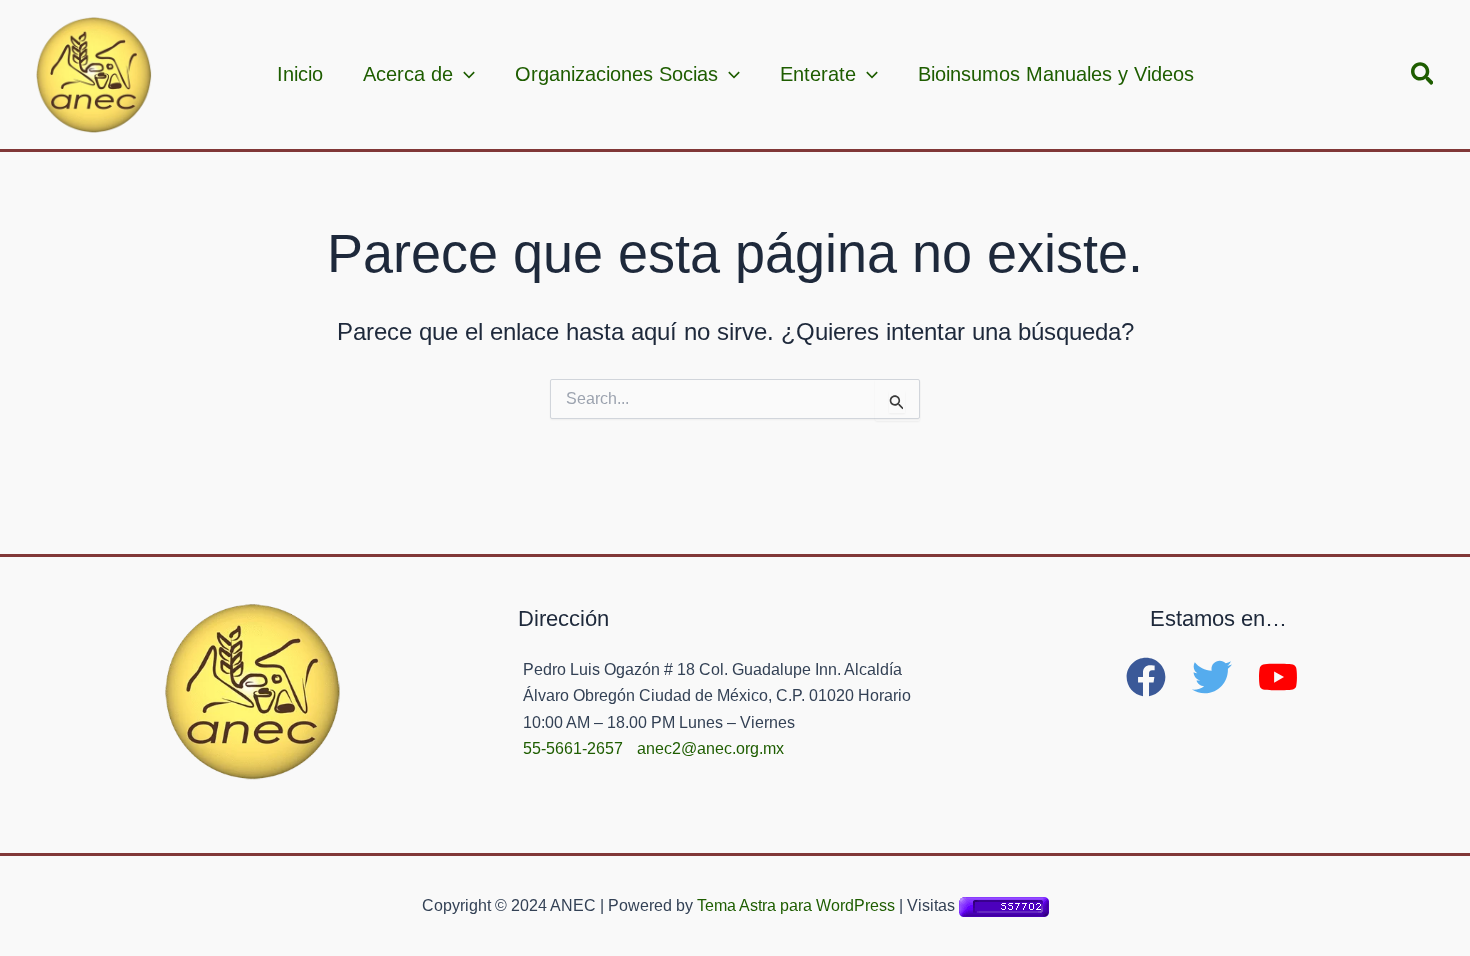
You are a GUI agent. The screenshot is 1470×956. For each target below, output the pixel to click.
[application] (464, 74)
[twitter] (1223, 677)
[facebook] (1157, 677)
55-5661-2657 (573, 748)
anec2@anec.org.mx (710, 748)
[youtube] (1284, 677)
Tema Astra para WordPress (796, 905)
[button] (1423, 75)
